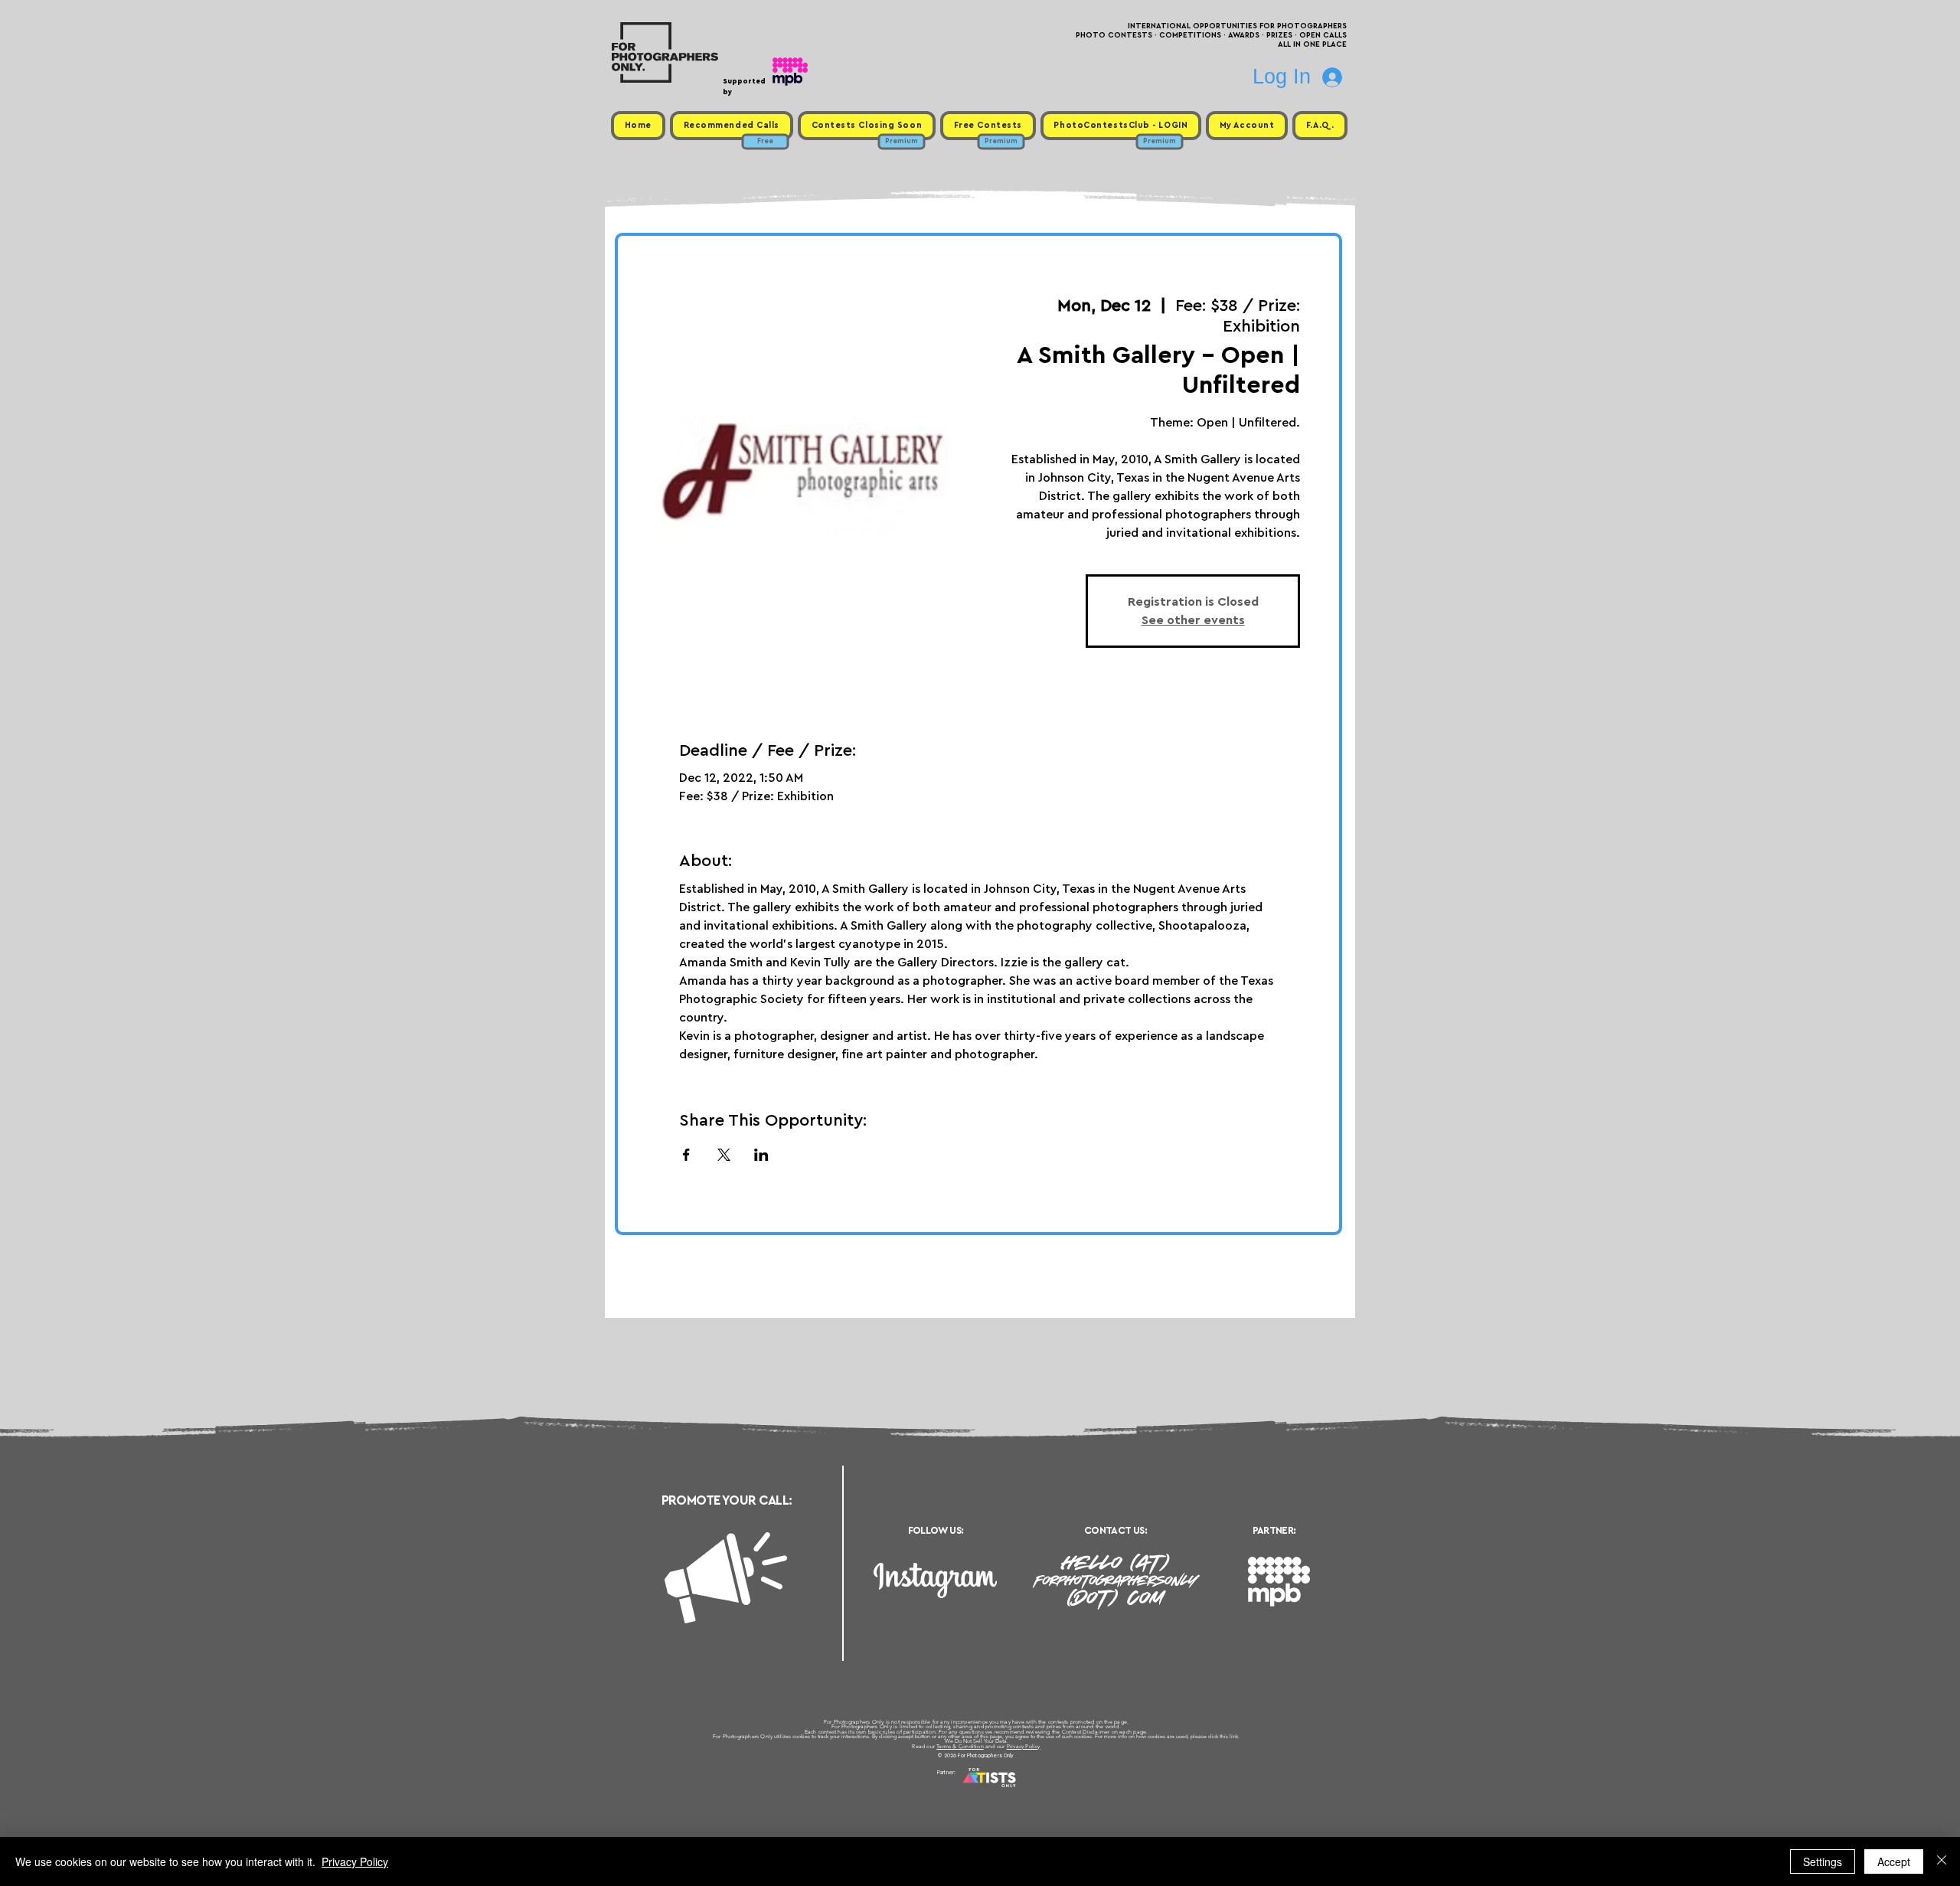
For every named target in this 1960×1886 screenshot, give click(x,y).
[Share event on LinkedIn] (761, 1155)
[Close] (1942, 1861)
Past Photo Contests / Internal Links (1031, 1791)
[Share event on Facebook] (686, 1155)
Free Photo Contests (956, 1791)
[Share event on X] (724, 1155)
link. (1235, 1736)
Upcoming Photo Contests (895, 1791)
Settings (1823, 1861)
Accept (1894, 1861)
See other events (1193, 620)
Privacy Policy (1024, 1746)
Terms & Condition (960, 1746)
